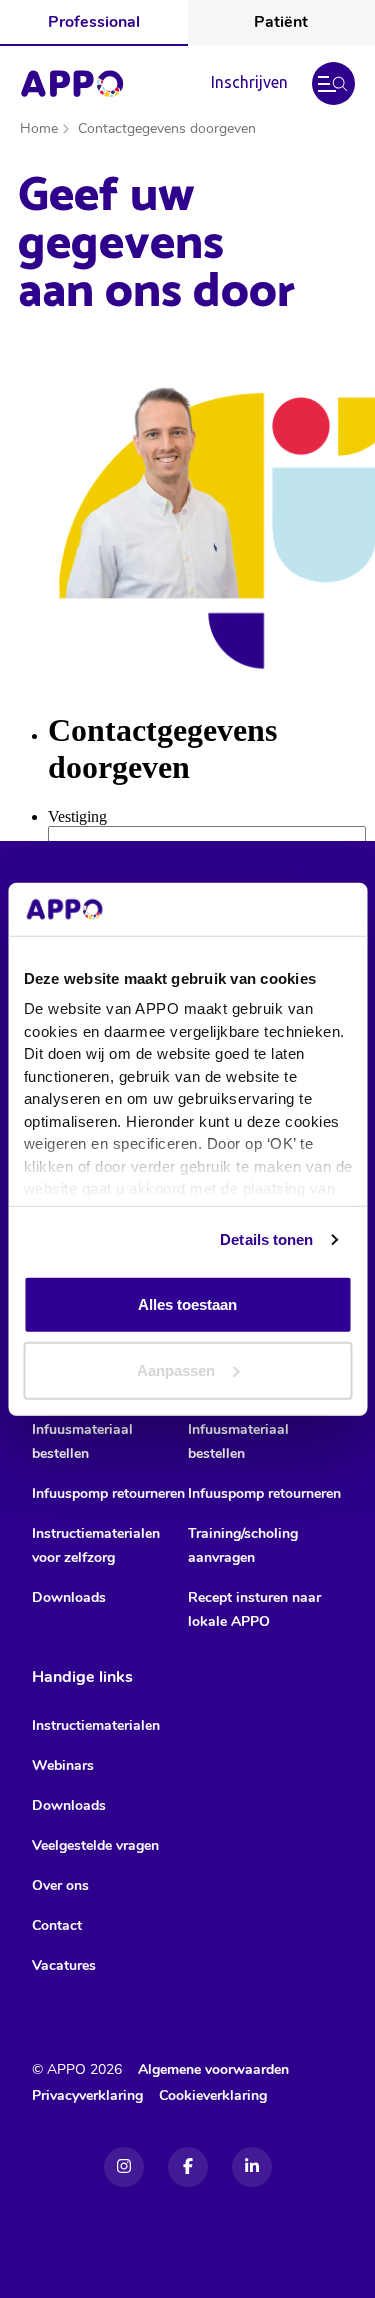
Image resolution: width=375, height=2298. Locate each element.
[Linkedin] (252, 2167)
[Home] (72, 84)
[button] (333, 83)
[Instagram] (124, 2167)
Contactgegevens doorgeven (167, 128)
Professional (94, 22)
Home (39, 128)
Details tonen (266, 1239)
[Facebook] (188, 2167)
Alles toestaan (187, 1304)
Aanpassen (176, 1369)
